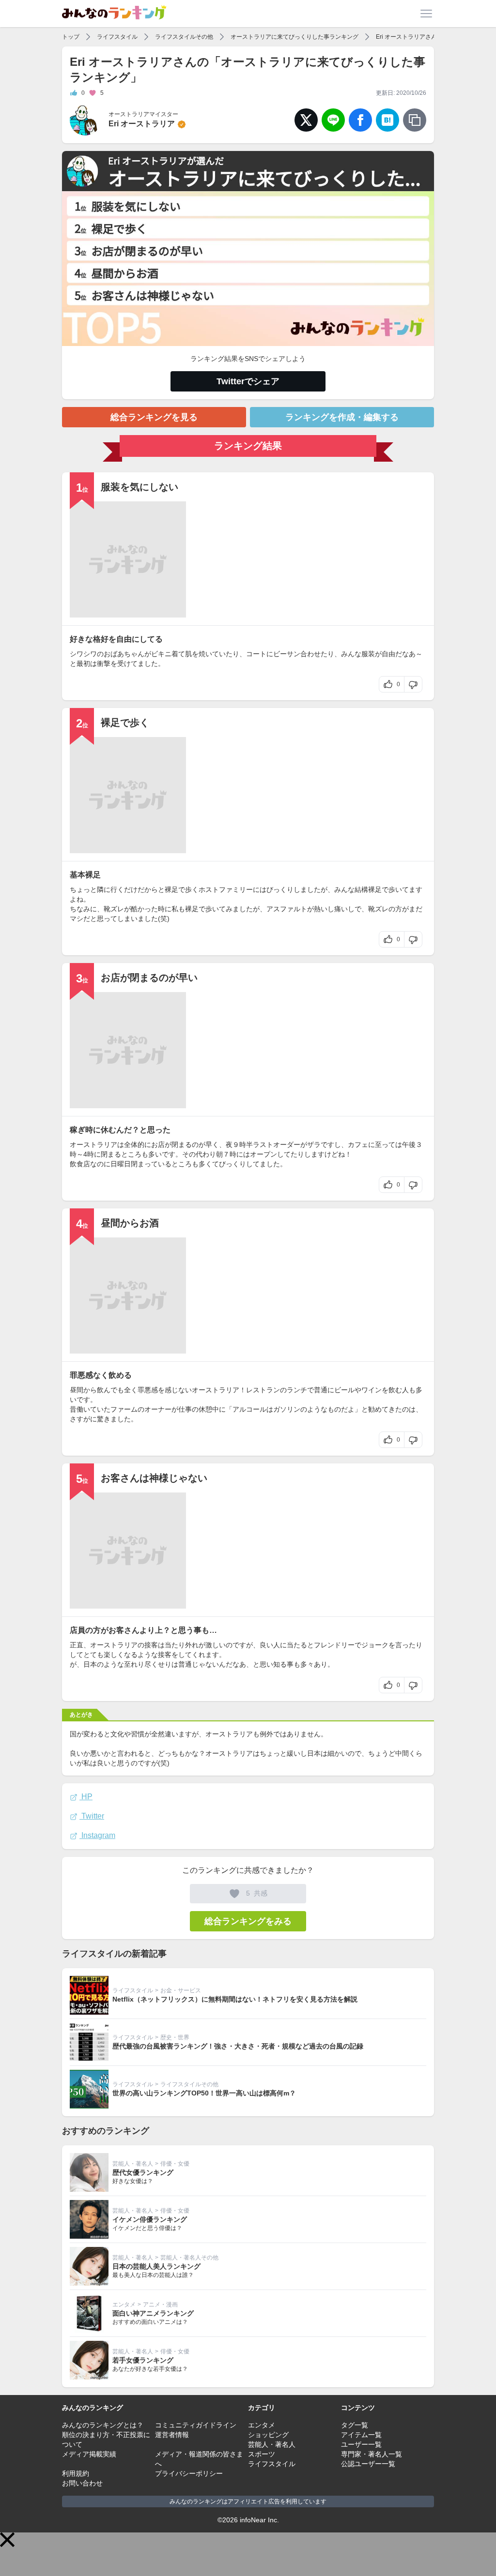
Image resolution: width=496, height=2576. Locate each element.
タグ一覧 (355, 2425)
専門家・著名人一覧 (372, 2454)
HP (86, 1797)
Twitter (92, 1816)
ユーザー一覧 (361, 2444)
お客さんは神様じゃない (154, 1478)
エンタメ (124, 2305)
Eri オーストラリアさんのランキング (424, 37)
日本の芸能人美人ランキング (156, 2266)
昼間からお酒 (130, 1223)
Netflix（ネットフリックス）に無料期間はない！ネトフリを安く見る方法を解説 (235, 1999)
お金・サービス (181, 1990)
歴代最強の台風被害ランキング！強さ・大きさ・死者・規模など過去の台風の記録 (238, 2046)
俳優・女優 (175, 2164)
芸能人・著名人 (133, 2164)
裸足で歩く (125, 723)
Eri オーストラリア (142, 124)
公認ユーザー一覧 (368, 2464)
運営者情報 (172, 2435)
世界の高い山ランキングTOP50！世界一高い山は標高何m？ (204, 2093)
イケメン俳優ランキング (150, 2219)
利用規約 (76, 2473)
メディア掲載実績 (89, 2454)
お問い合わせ (82, 2483)
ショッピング (268, 2435)
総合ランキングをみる (248, 1921)
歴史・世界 (175, 2037)
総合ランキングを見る (154, 417)
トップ (71, 37)
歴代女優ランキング (143, 2172)
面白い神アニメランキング (153, 2313)
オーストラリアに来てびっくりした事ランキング (294, 37)
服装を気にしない (139, 487)
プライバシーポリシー (189, 2473)
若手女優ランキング (143, 2360)
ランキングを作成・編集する (342, 417)
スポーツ (262, 2454)
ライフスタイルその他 (184, 37)
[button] (7, 2540)
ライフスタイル (117, 37)
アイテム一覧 (361, 2435)
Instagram (97, 1835)
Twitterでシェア (248, 381)
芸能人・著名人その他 (189, 2258)
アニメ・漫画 (160, 2305)
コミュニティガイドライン (196, 2425)
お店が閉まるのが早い (149, 978)
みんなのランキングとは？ (103, 2425)
